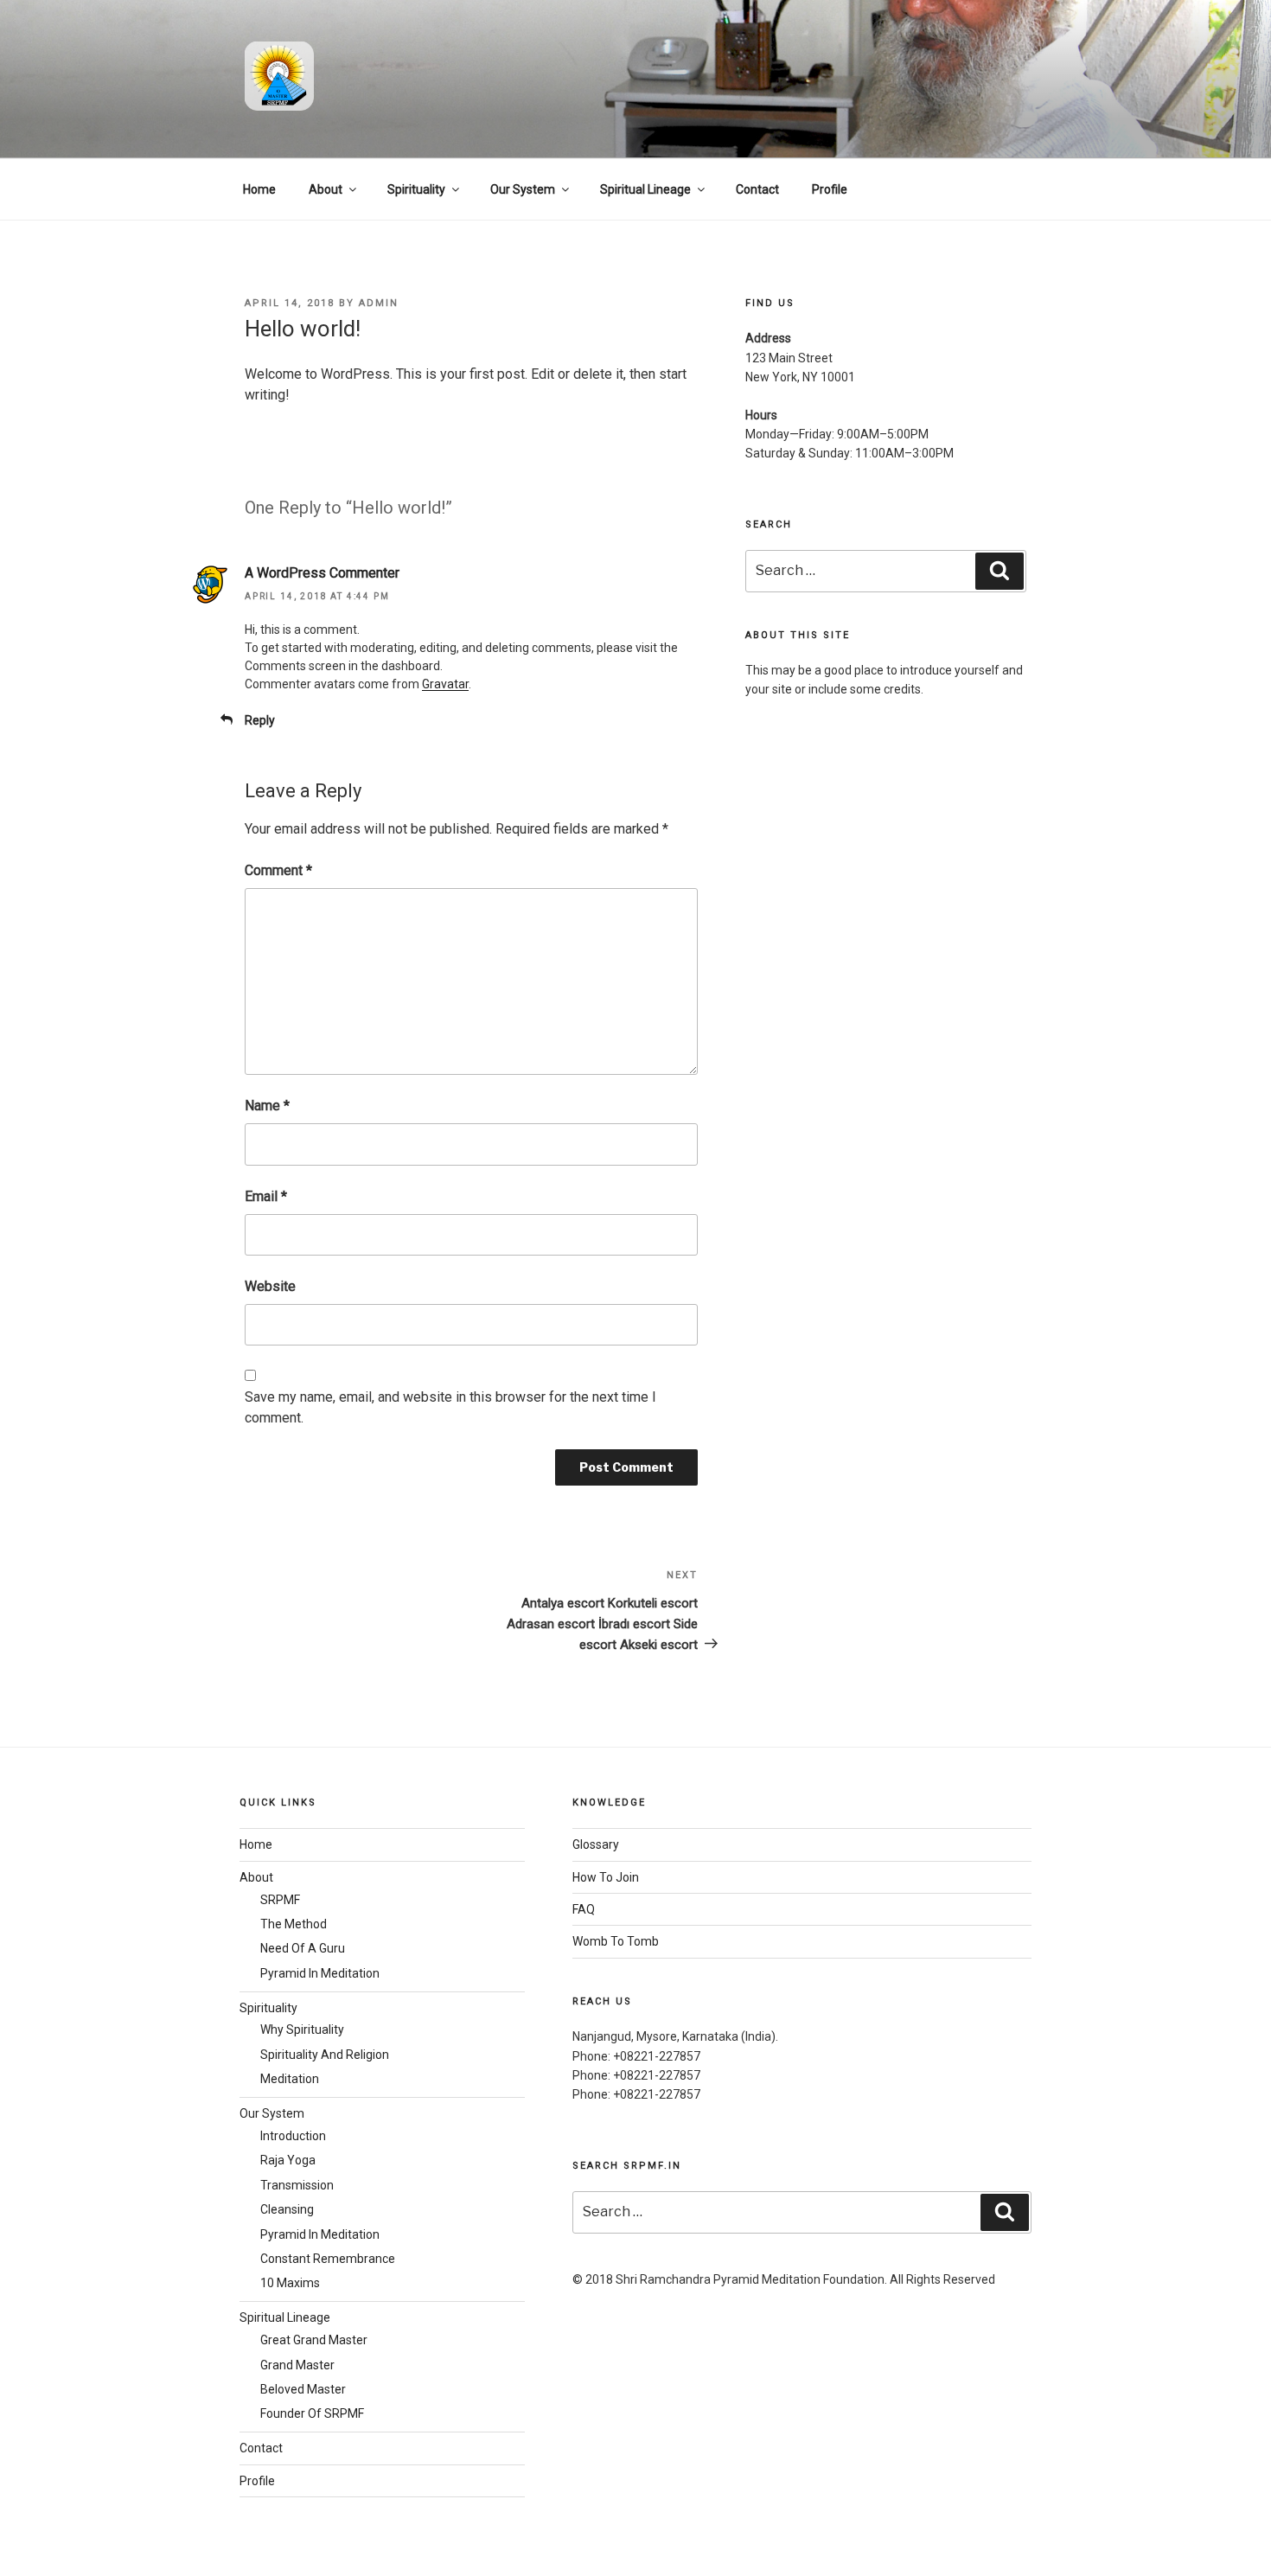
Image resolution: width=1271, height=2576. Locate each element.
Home (259, 189)
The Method (294, 1924)
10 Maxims (290, 2283)
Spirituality (416, 189)
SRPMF (280, 1900)
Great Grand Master (314, 2340)
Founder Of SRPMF (312, 2413)
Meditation (290, 2079)
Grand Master (297, 2365)
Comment (278, 870)
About (326, 189)
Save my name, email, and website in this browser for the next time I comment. (450, 1407)
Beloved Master (303, 2389)
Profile (830, 189)
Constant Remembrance (328, 2259)
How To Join (606, 1877)
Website (270, 1286)
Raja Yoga (288, 2160)
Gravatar (445, 684)
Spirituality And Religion (325, 2055)
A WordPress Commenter (322, 573)
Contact (757, 189)
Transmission (297, 2185)
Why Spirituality (302, 2029)
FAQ (584, 1909)
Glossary (596, 1844)
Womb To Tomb (616, 1941)
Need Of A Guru (303, 1948)
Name (267, 1106)
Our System (523, 189)
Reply (260, 720)
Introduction (293, 2136)
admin (379, 303)
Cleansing (287, 2209)
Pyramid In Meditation (320, 1973)
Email (266, 1196)
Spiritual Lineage (645, 189)
